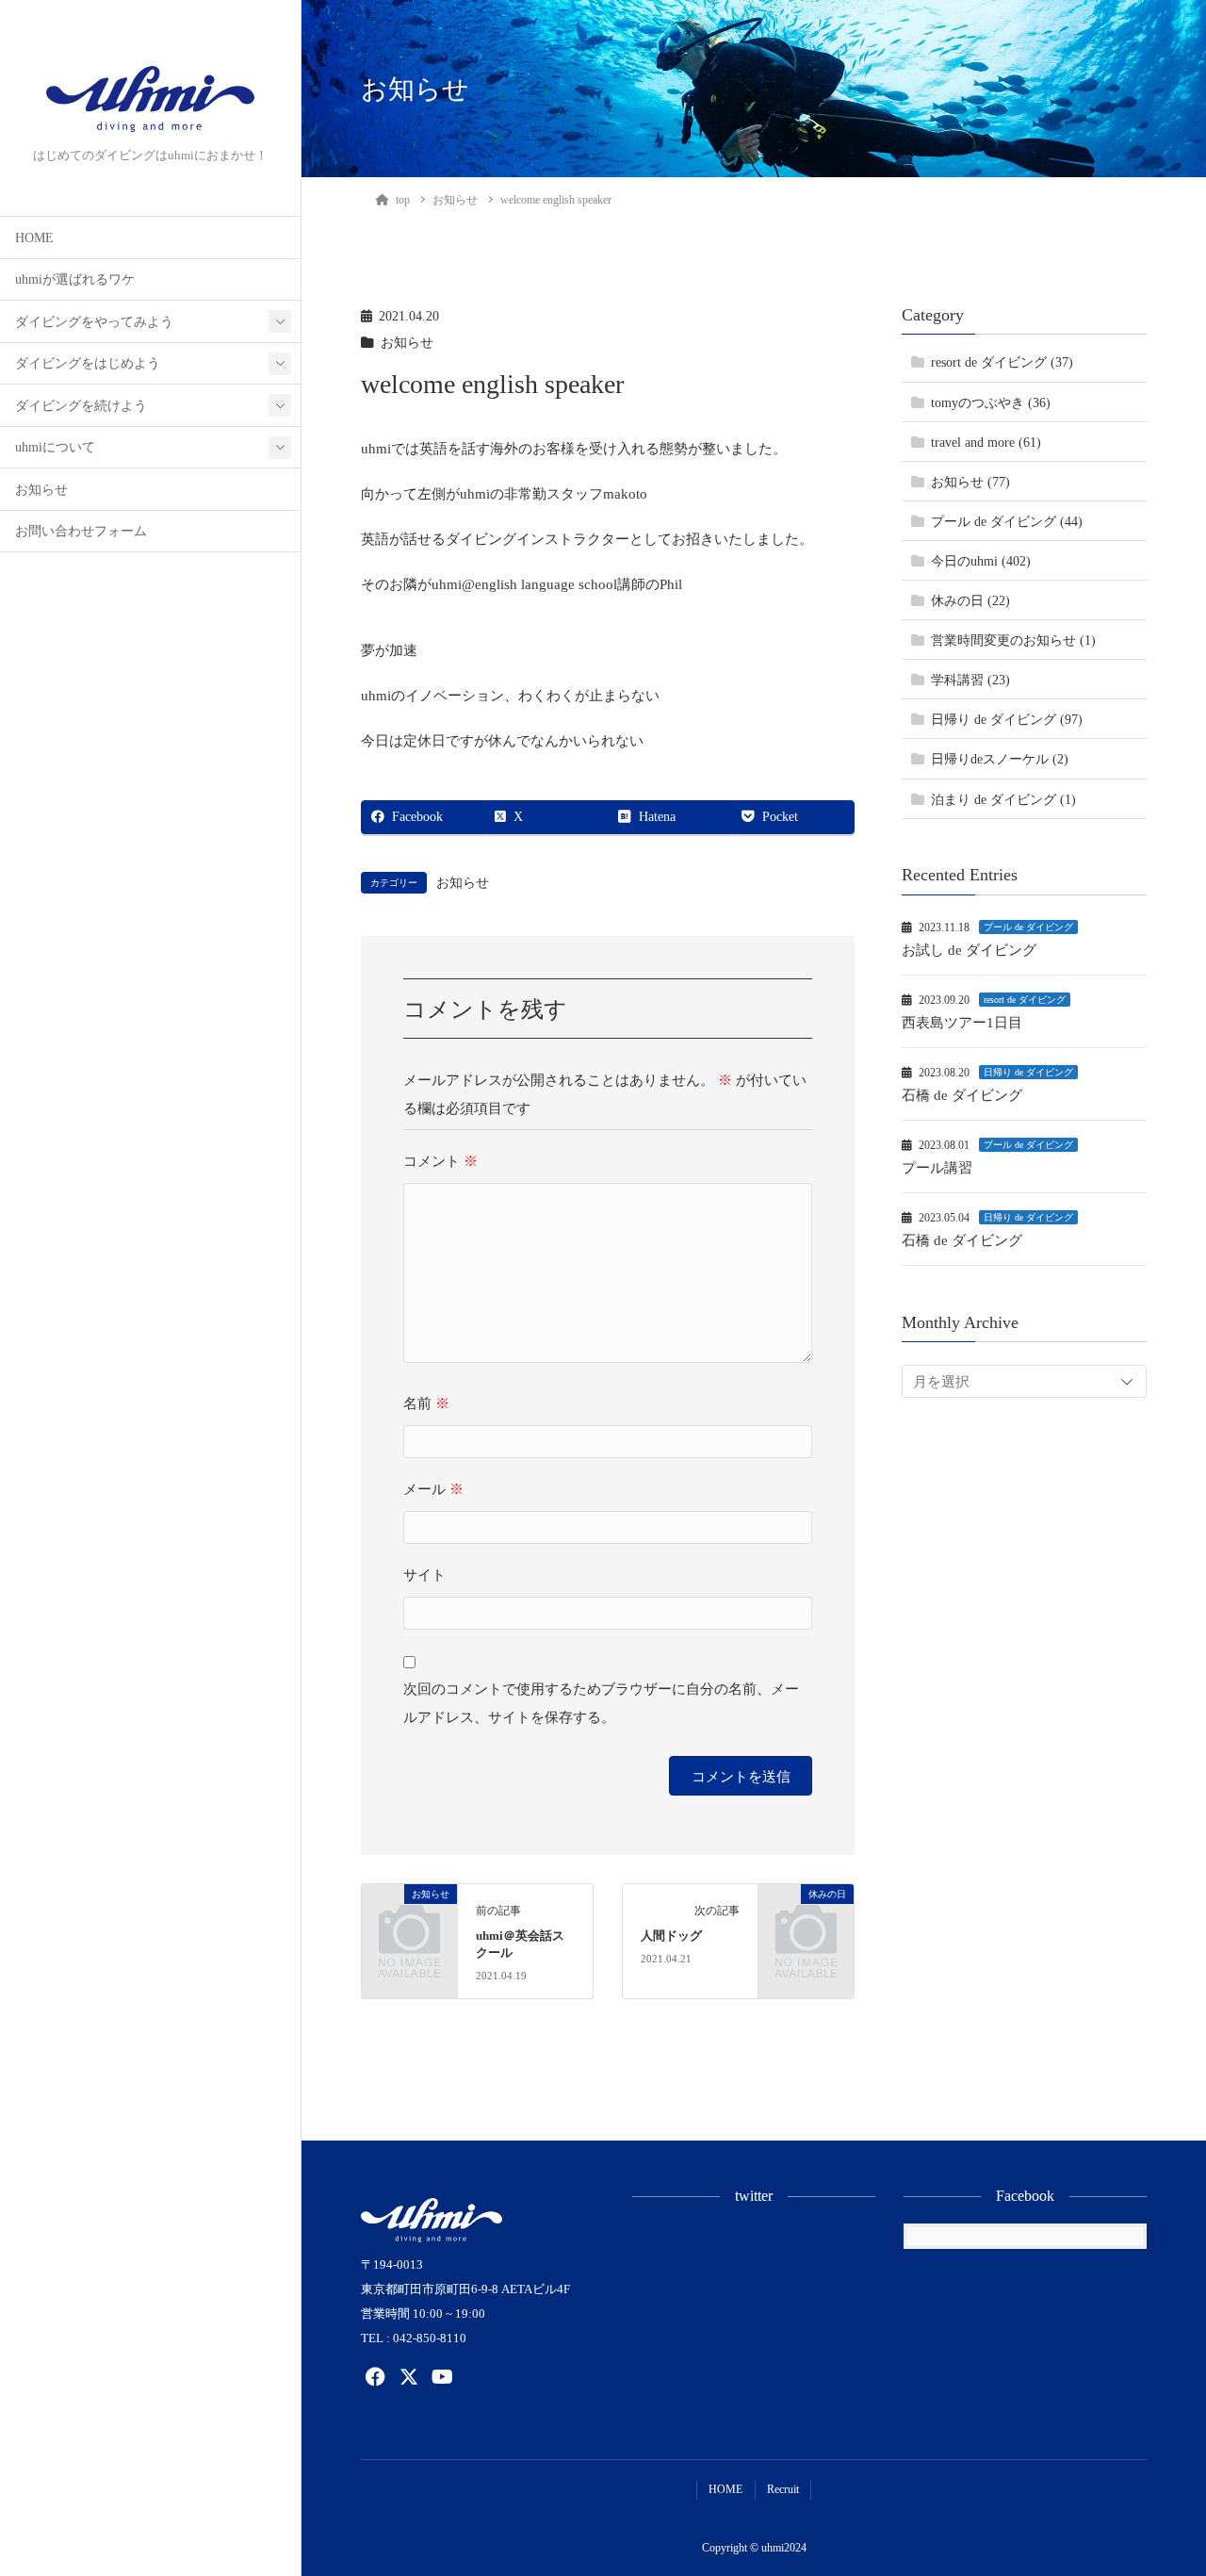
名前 (426, 1403)
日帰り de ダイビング (1028, 1072)
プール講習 (937, 1168)
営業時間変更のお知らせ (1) (1013, 640)
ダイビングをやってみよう (94, 322)
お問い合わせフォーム (81, 531)
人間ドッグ (671, 1936)
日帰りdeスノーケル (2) (1000, 759)
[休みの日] (806, 1912)
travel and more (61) (986, 443)
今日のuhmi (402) (981, 561)
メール (433, 1489)
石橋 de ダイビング (962, 1095)
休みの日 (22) (970, 601)
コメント (440, 1161)
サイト (424, 1575)
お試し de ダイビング (969, 950)
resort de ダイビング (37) (1002, 362)
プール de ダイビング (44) (1007, 522)
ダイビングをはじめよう (88, 363)
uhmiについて (55, 447)
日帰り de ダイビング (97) (1007, 720)
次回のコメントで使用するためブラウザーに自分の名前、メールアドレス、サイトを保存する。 (601, 1703)
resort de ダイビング (1025, 1000)
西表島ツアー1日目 (962, 1023)
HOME (34, 238)
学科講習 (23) (970, 680)
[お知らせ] (409, 1912)
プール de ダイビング (1028, 927)
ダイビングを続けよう (81, 406)
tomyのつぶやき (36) (991, 403)
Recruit (783, 2489)
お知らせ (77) (970, 482)
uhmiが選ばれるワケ (75, 279)
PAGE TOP (1162, 2482)
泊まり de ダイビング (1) (1003, 799)
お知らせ (41, 490)
